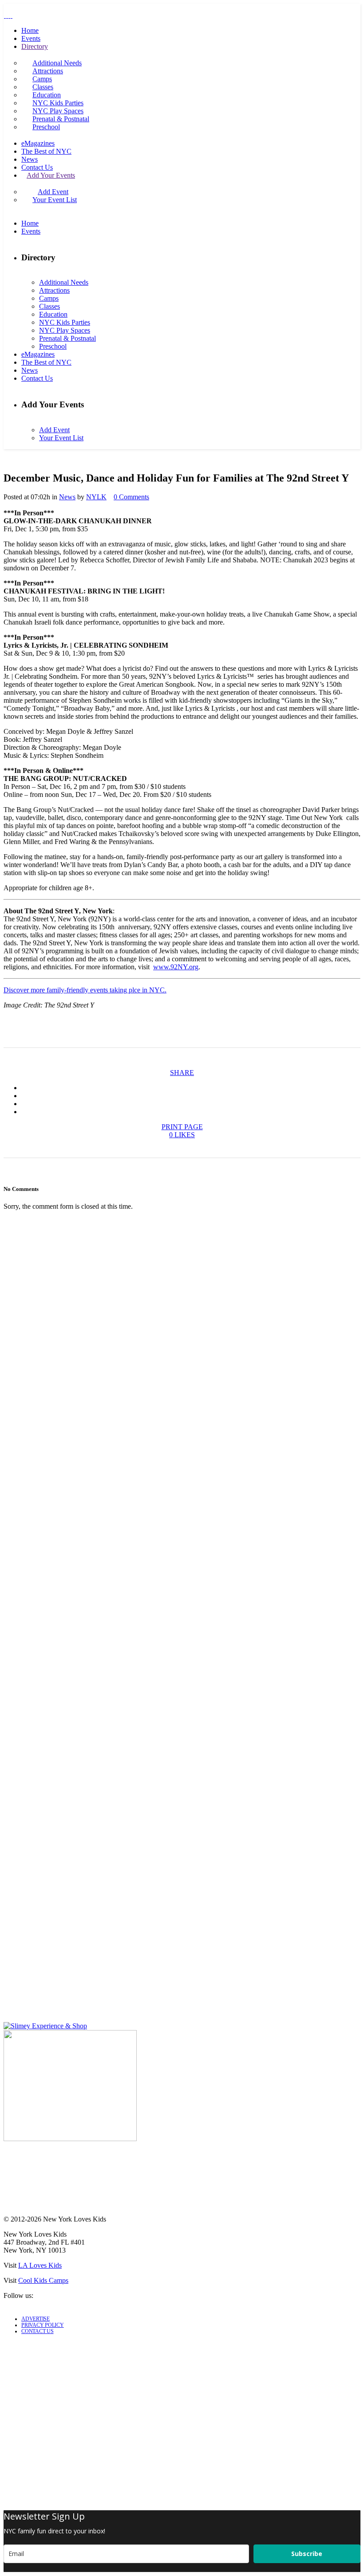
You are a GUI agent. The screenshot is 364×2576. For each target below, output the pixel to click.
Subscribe (307, 2554)
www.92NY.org (176, 967)
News (67, 497)
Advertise (36, 2319)
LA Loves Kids (40, 2265)
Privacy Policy (43, 2325)
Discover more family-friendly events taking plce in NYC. (85, 990)
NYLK (96, 497)
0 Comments (131, 497)
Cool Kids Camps (43, 2280)
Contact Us (38, 2331)
